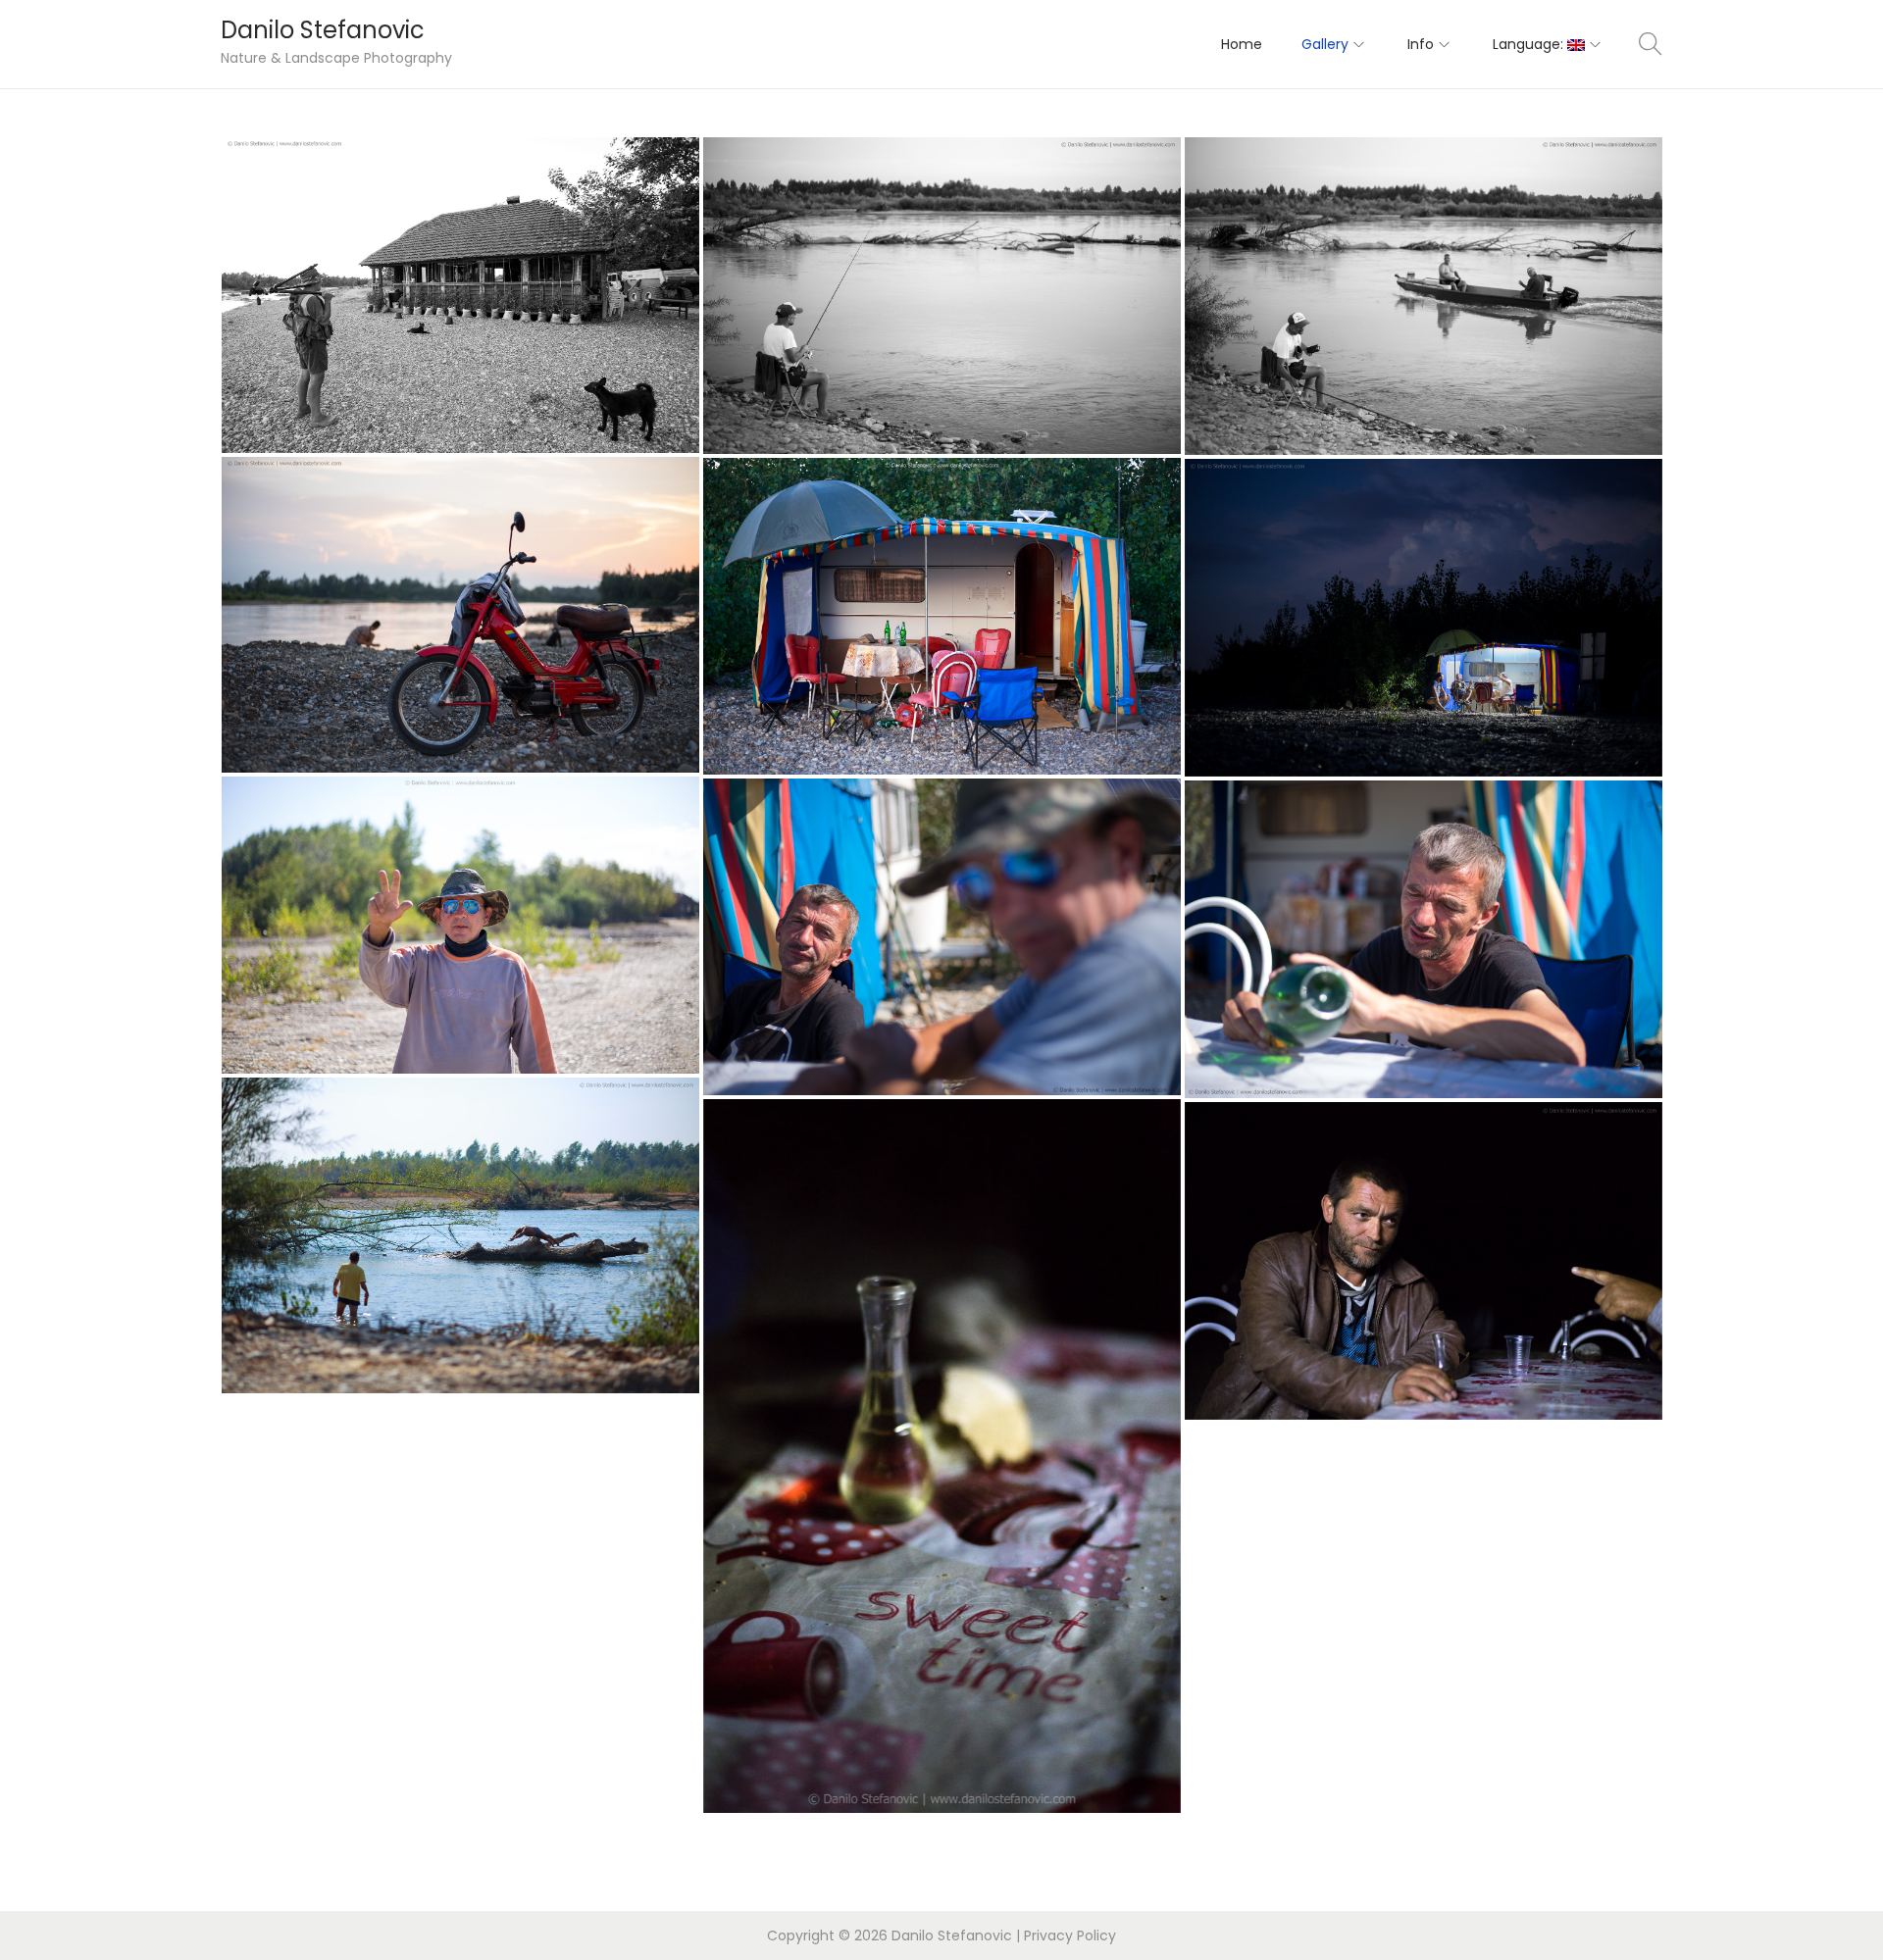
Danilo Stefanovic (323, 30)
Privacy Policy (1070, 1935)
